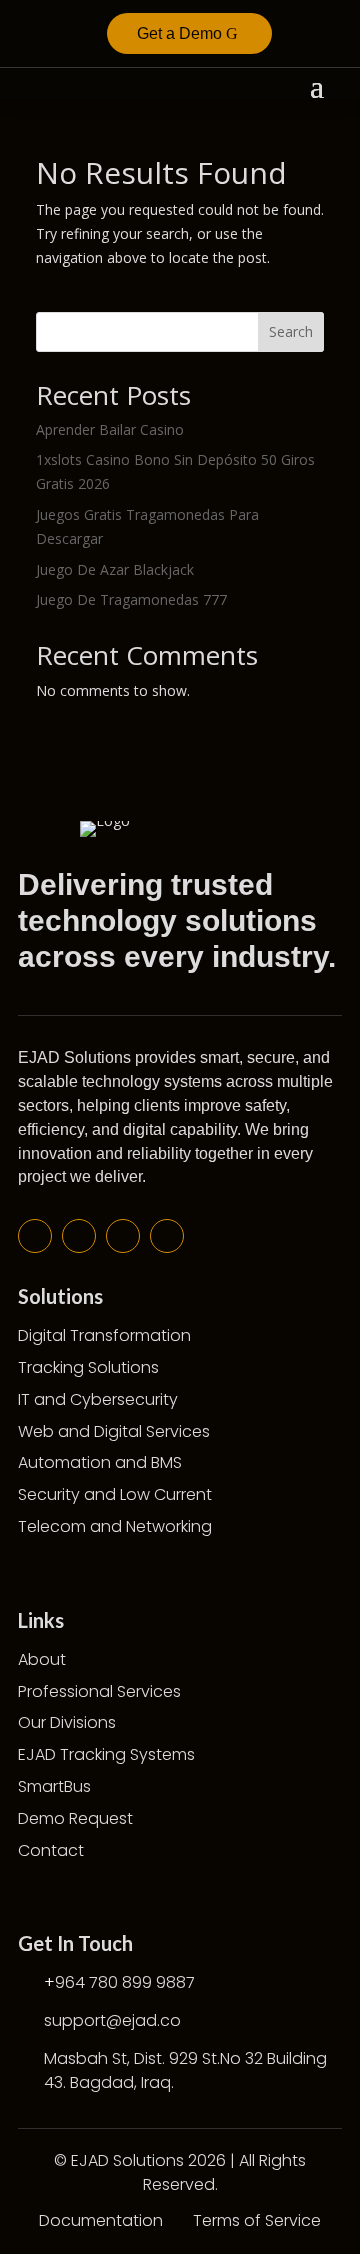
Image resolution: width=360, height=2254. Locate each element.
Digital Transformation (104, 1335)
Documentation (101, 2220)
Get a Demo (179, 33)
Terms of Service (257, 2220)
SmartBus (54, 1786)
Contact (51, 1850)
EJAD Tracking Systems (106, 1754)
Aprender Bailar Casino (110, 429)
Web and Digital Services (114, 1431)
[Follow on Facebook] (35, 1236)
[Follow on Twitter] (79, 1236)
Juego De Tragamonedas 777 (131, 599)
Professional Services (99, 1691)
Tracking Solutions (88, 1367)
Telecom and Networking (115, 1526)
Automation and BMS (100, 1462)
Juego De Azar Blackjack (115, 569)
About (42, 1659)
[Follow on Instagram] (167, 1236)
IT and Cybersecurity (98, 1399)
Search (291, 331)
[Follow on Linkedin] (123, 1236)
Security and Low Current (115, 1494)
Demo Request (75, 1818)
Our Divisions (67, 1722)
